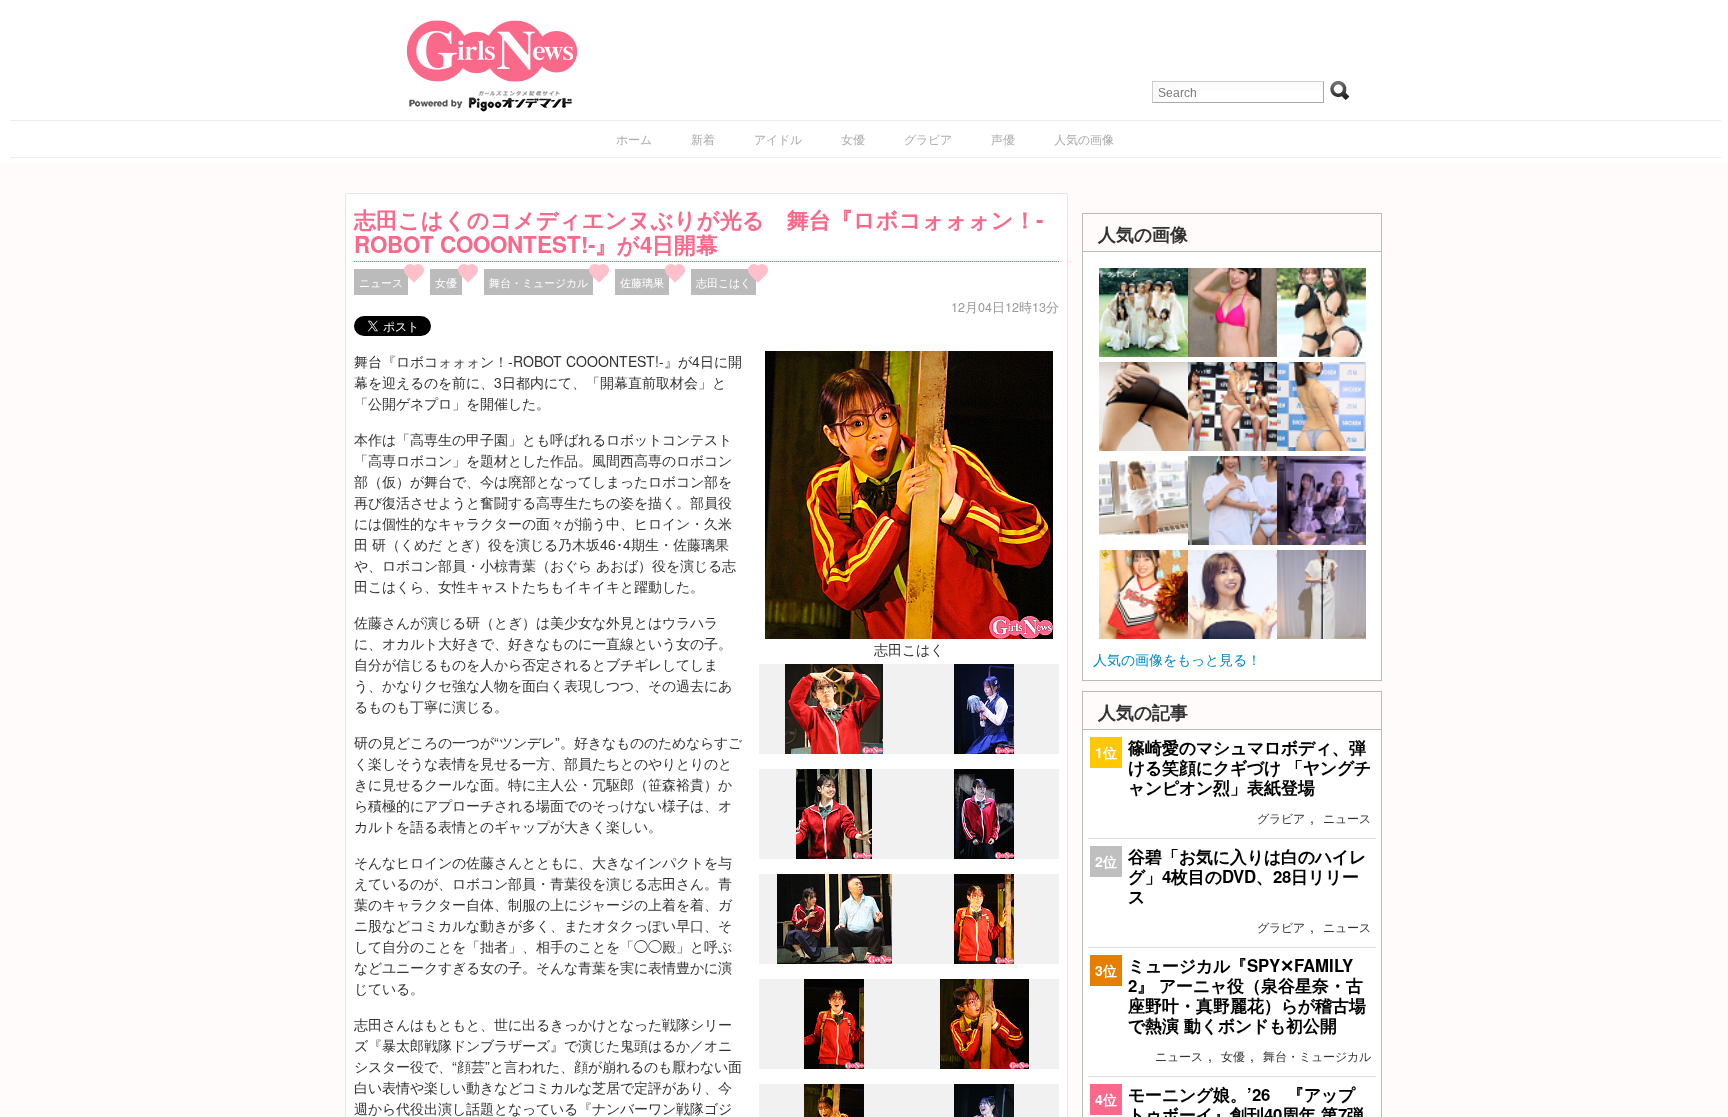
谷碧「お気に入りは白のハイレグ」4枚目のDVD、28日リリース (1247, 876)
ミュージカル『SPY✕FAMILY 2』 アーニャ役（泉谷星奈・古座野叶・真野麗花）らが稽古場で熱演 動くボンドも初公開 (1247, 995)
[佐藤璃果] (984, 748)
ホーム (634, 138)
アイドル (778, 138)
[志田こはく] (909, 493)
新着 (703, 138)
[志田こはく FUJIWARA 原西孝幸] (834, 959)
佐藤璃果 (642, 282)
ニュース (381, 282)
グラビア (928, 138)
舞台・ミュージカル (538, 282)
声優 (1003, 138)
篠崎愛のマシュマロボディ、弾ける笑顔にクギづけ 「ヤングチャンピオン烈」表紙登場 (1249, 767)
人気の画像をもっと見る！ (1177, 659)
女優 (853, 138)
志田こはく (723, 282)
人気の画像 (1084, 138)
